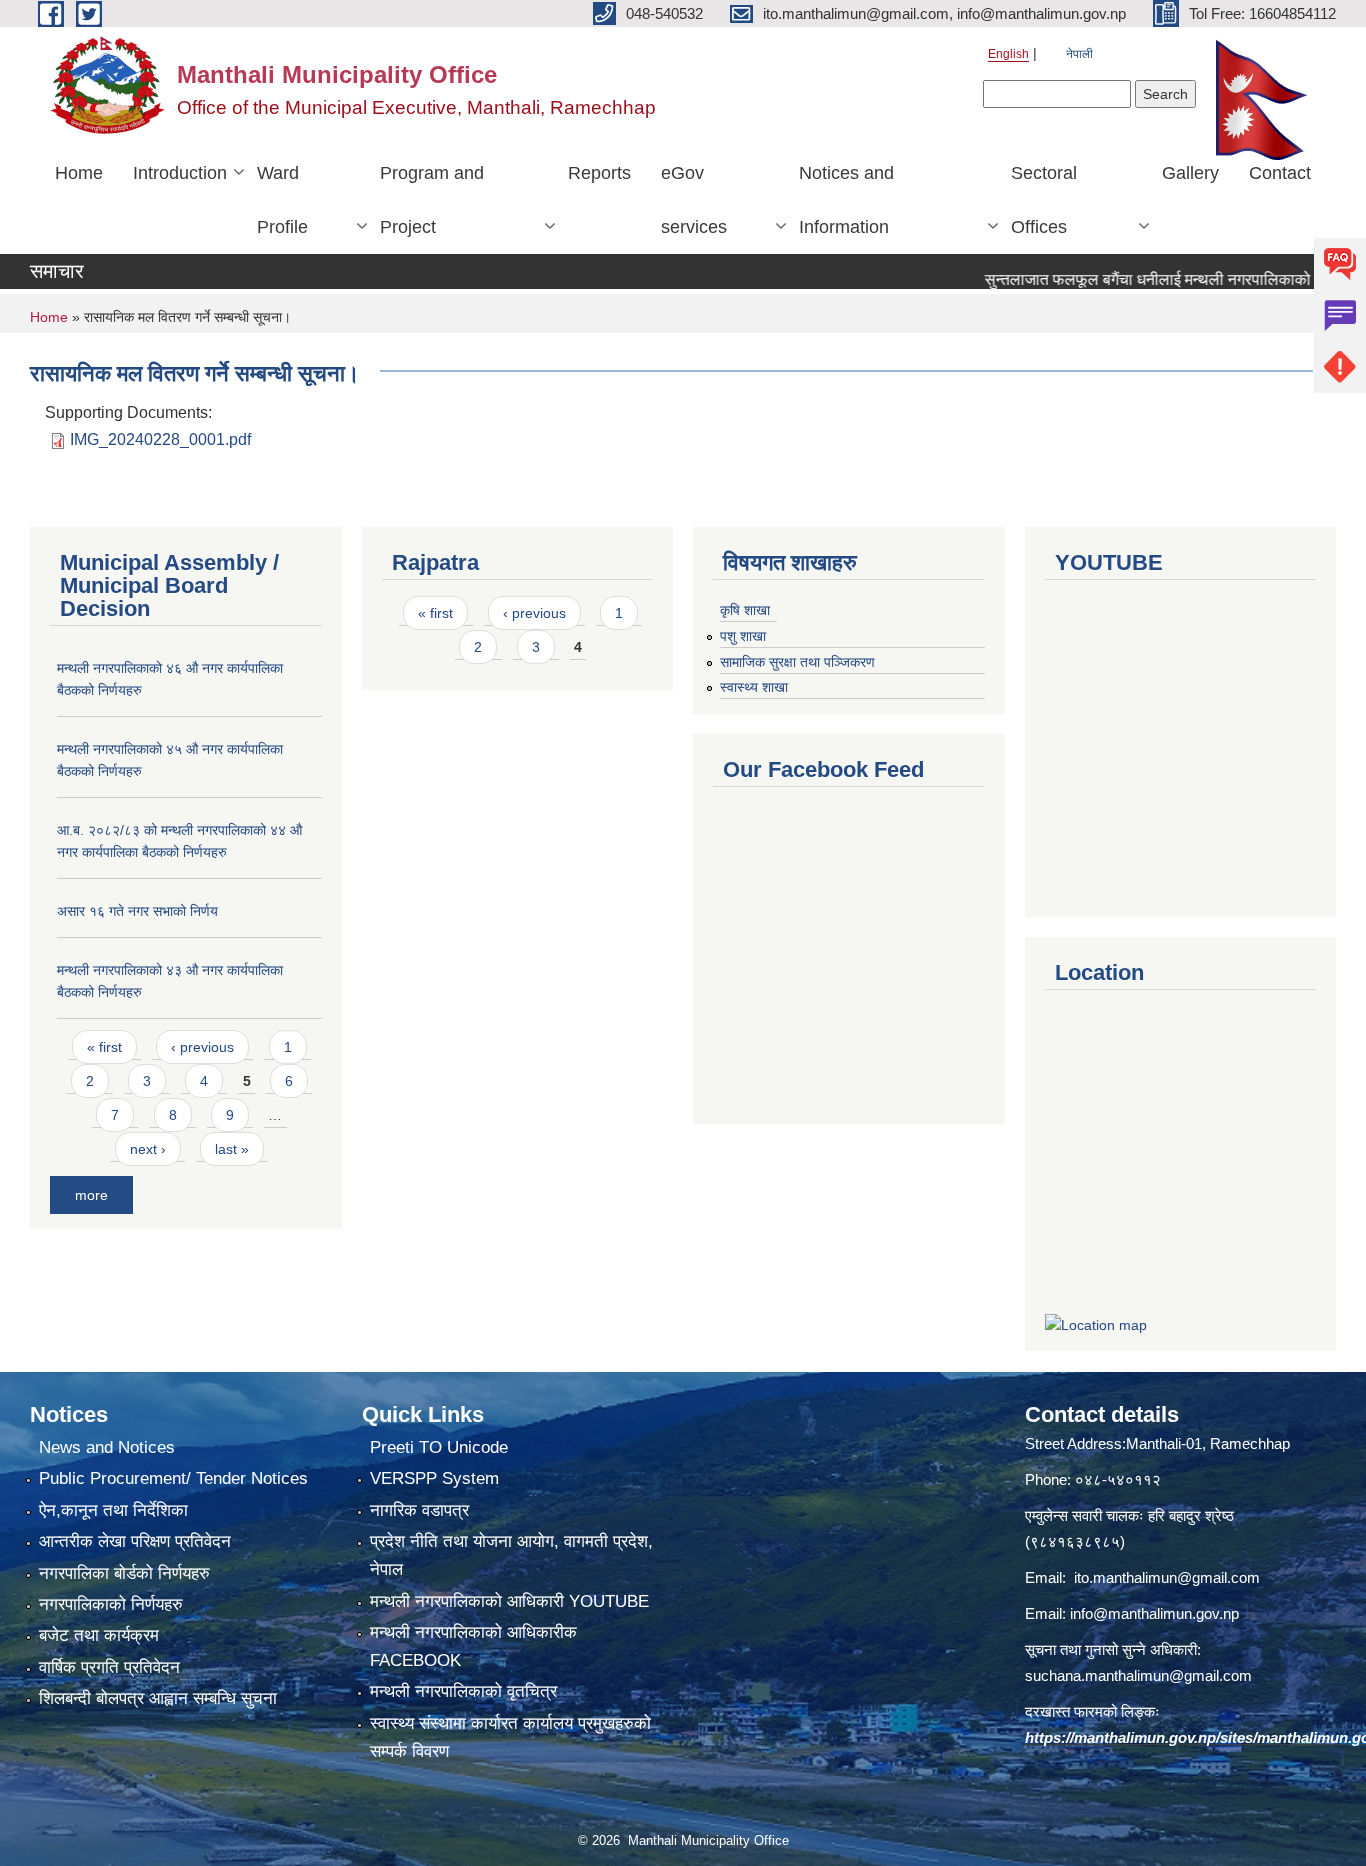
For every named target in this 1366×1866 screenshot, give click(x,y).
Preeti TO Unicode (439, 1447)
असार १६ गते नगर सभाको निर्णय (137, 911)
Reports (599, 173)
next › (148, 1149)
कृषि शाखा (745, 610)
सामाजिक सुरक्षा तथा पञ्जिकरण (797, 662)
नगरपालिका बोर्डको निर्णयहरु (124, 1573)
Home (79, 173)
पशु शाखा (743, 636)
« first (104, 1047)
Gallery (1190, 173)
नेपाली (1079, 54)
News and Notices (107, 1447)
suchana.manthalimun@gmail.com (1138, 1675)
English (1008, 54)
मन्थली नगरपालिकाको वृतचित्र (463, 1691)
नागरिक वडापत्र (419, 1510)
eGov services (694, 200)
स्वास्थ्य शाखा (754, 687)
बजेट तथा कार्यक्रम (99, 1635)
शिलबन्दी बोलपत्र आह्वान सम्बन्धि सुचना (158, 1698)
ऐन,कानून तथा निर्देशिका (113, 1510)
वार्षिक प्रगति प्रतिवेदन (109, 1667)
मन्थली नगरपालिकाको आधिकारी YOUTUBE (509, 1601)
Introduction (180, 173)
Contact (1280, 173)
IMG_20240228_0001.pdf (160, 439)
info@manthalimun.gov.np (1154, 1613)
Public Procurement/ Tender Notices (173, 1478)
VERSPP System (434, 1478)
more (91, 1195)
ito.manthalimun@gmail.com (1167, 1577)
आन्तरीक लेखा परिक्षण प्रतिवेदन (135, 1541)
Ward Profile (282, 200)
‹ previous (202, 1047)
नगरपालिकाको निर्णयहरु (111, 1604)
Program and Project (432, 200)
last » (232, 1149)
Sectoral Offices (1044, 200)
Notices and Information (846, 200)
